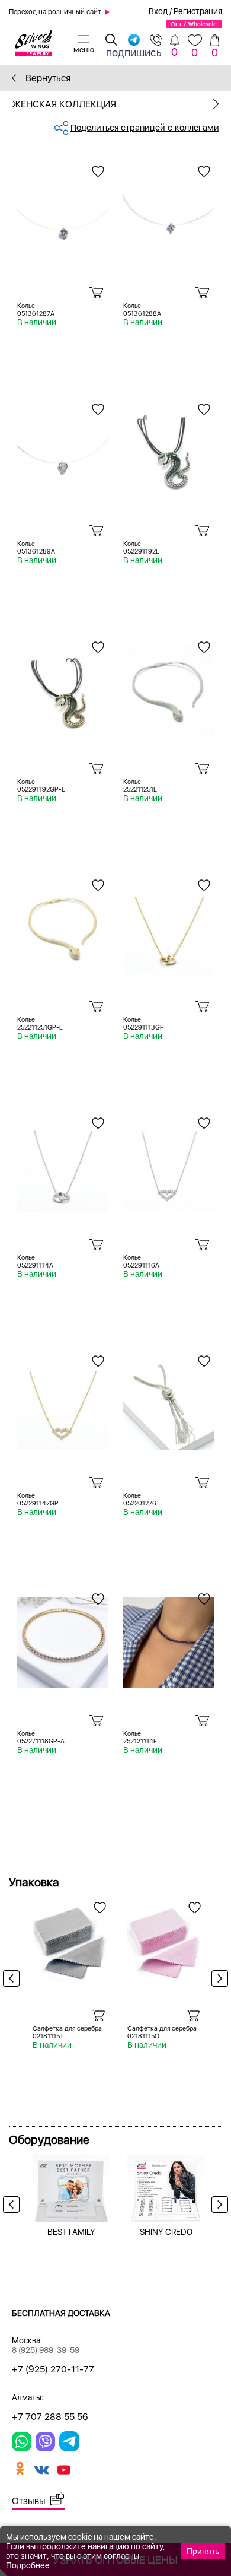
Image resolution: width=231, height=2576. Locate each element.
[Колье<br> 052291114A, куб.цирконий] (62, 1162)
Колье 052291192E (141, 548)
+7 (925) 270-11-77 (53, 2369)
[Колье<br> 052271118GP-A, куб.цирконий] (62, 1638)
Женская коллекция (64, 104)
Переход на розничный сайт (55, 12)
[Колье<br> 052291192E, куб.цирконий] (169, 449)
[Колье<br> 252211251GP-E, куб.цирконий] (62, 925)
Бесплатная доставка (61, 2313)
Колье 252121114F (140, 1738)
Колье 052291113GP (144, 1024)
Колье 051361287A (36, 310)
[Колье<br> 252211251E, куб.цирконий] (169, 687)
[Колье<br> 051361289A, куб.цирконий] (62, 449)
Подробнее (28, 2565)
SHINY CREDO (166, 2232)
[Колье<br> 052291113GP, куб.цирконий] (169, 925)
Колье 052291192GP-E (41, 786)
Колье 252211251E (140, 786)
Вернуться (47, 78)
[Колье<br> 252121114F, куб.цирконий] (169, 1638)
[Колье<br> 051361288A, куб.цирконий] (169, 211)
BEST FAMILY (71, 2232)
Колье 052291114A (35, 1262)
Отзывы (29, 2501)
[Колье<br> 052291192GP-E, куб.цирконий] (62, 687)
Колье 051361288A (142, 310)
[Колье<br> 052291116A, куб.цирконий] (169, 1162)
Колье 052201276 (140, 1500)
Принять (203, 2551)
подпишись (134, 52)
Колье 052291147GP (38, 1500)
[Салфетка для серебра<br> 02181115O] (166, 1940)
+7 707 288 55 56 (50, 2417)
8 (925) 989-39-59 (46, 2350)
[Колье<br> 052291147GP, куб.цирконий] (62, 1400)
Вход (158, 11)
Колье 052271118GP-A (41, 1738)
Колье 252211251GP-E (40, 1024)
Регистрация (198, 11)
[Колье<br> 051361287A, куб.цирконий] (62, 211)
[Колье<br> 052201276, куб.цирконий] (169, 1400)
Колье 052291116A (141, 1262)
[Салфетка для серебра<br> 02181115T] (71, 1940)
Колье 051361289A (36, 548)
